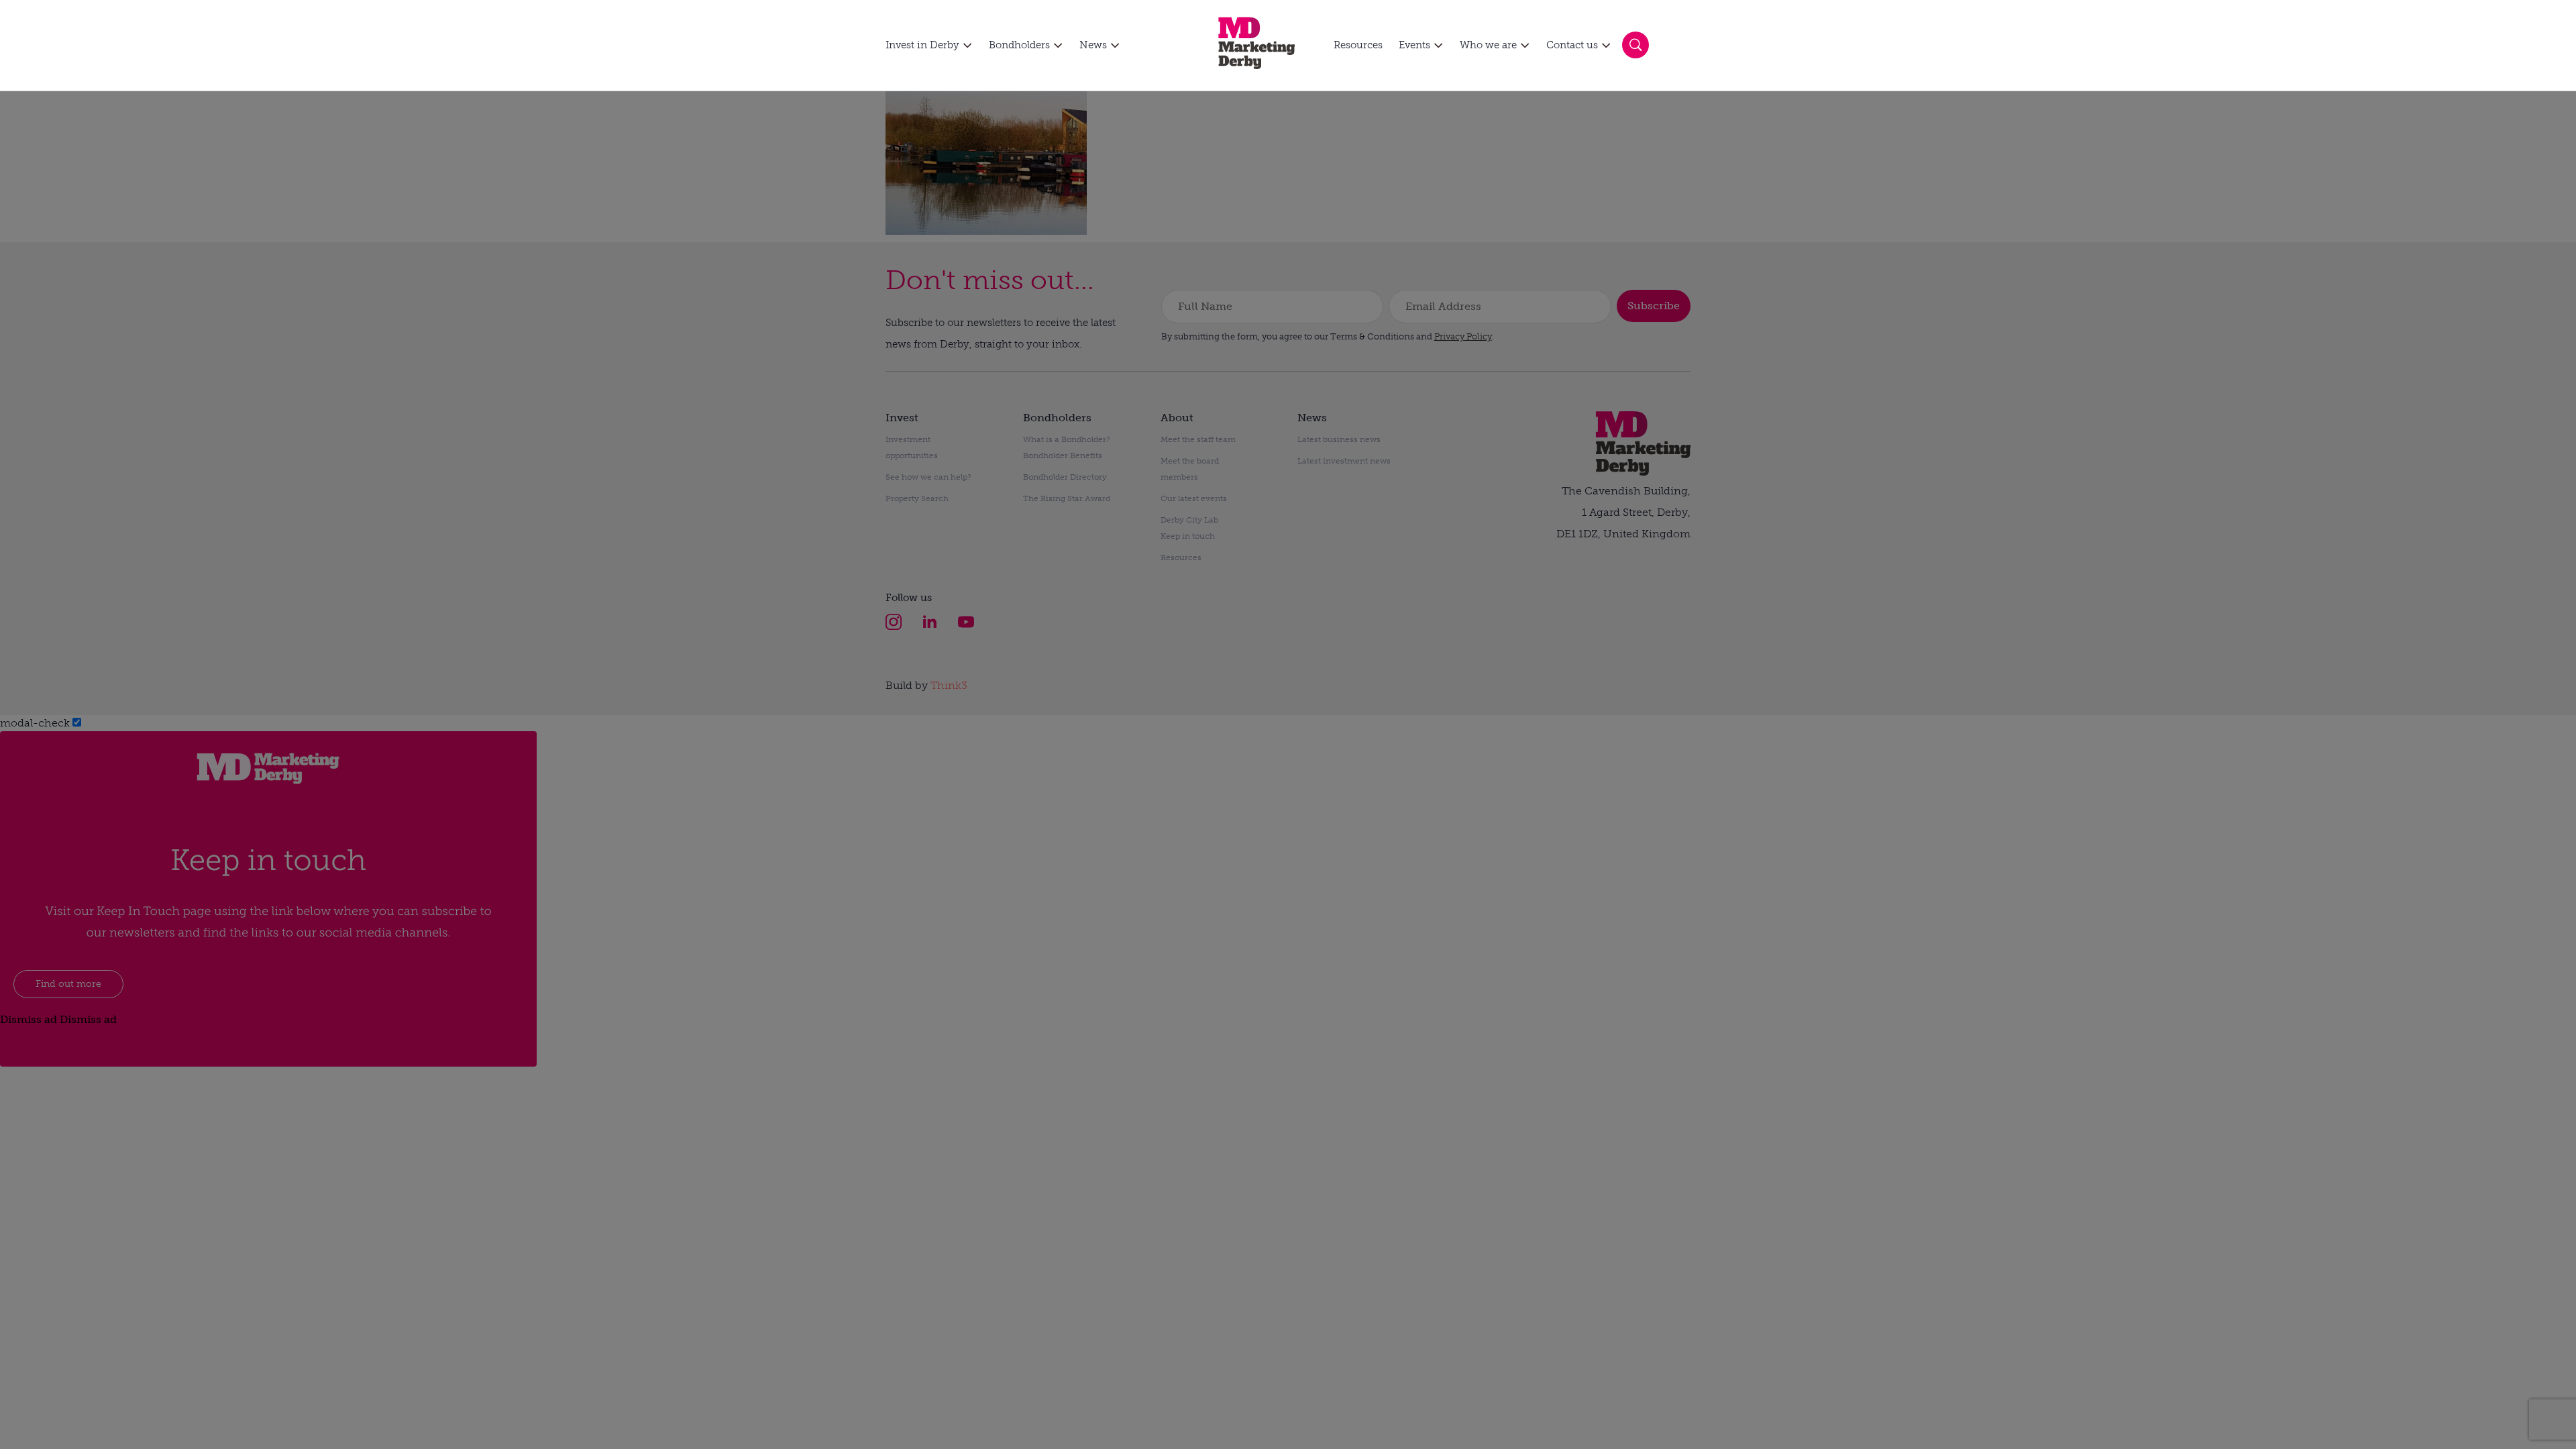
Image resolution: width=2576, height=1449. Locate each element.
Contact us (1572, 45)
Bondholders (1019, 45)
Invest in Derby (922, 45)
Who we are (1488, 45)
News (1093, 45)
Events (1414, 45)
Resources (1358, 45)
